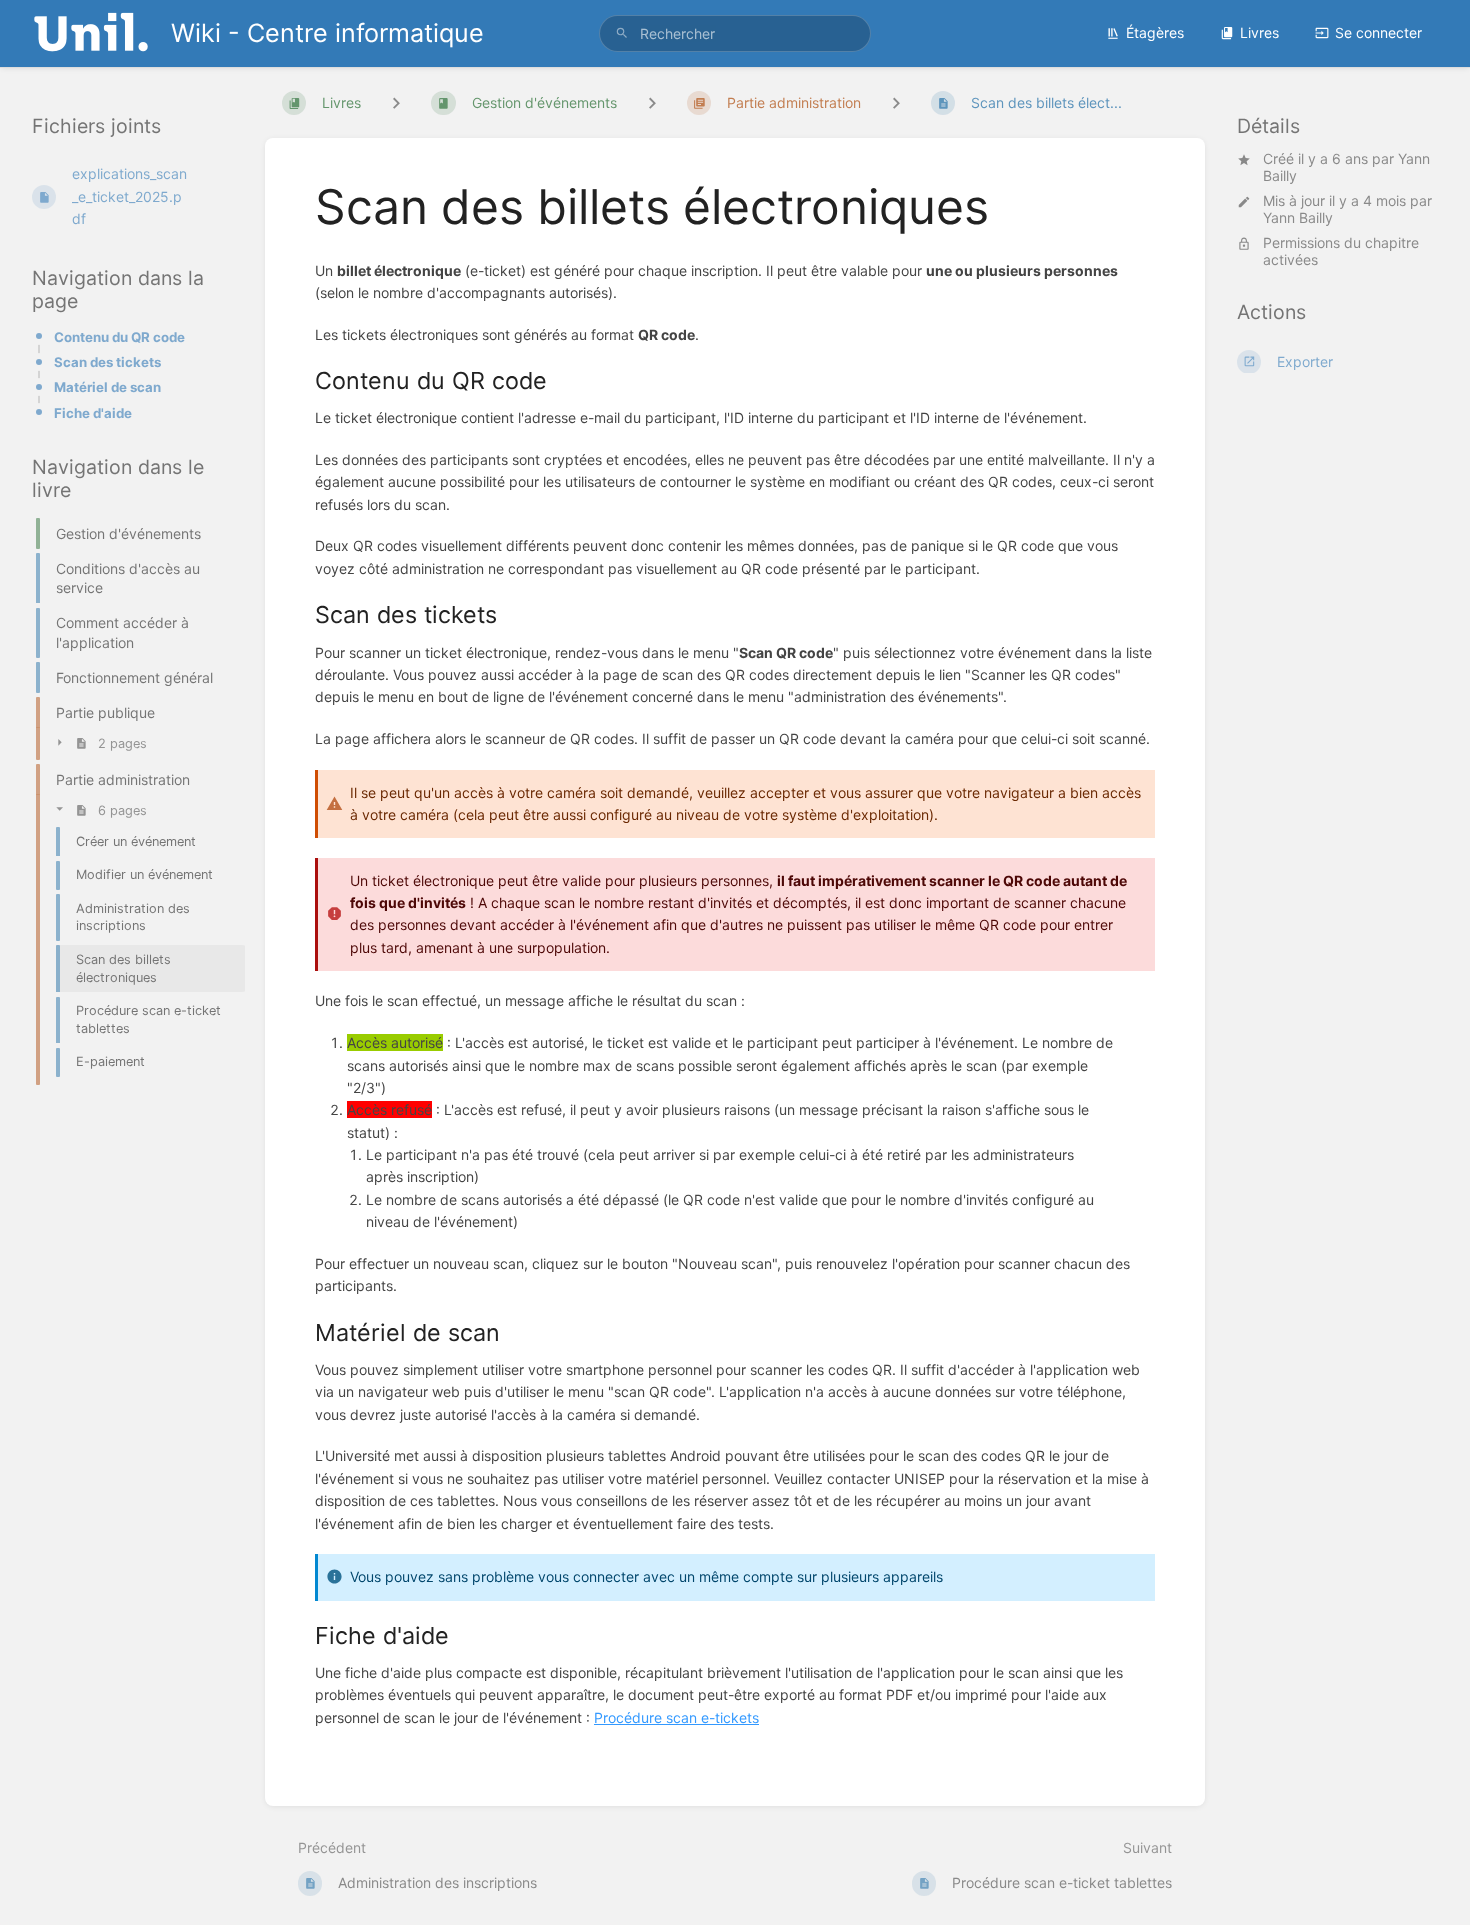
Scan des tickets (107, 362)
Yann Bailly (1298, 218)
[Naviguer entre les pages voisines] (896, 102)
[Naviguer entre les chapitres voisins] (652, 102)
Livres (1259, 32)
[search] (735, 33)
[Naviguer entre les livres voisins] (396, 102)
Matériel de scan (107, 387)
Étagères (1155, 32)
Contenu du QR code (119, 337)
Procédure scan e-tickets (676, 1717)
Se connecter (1378, 32)
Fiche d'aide (93, 413)
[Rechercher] (622, 33)
